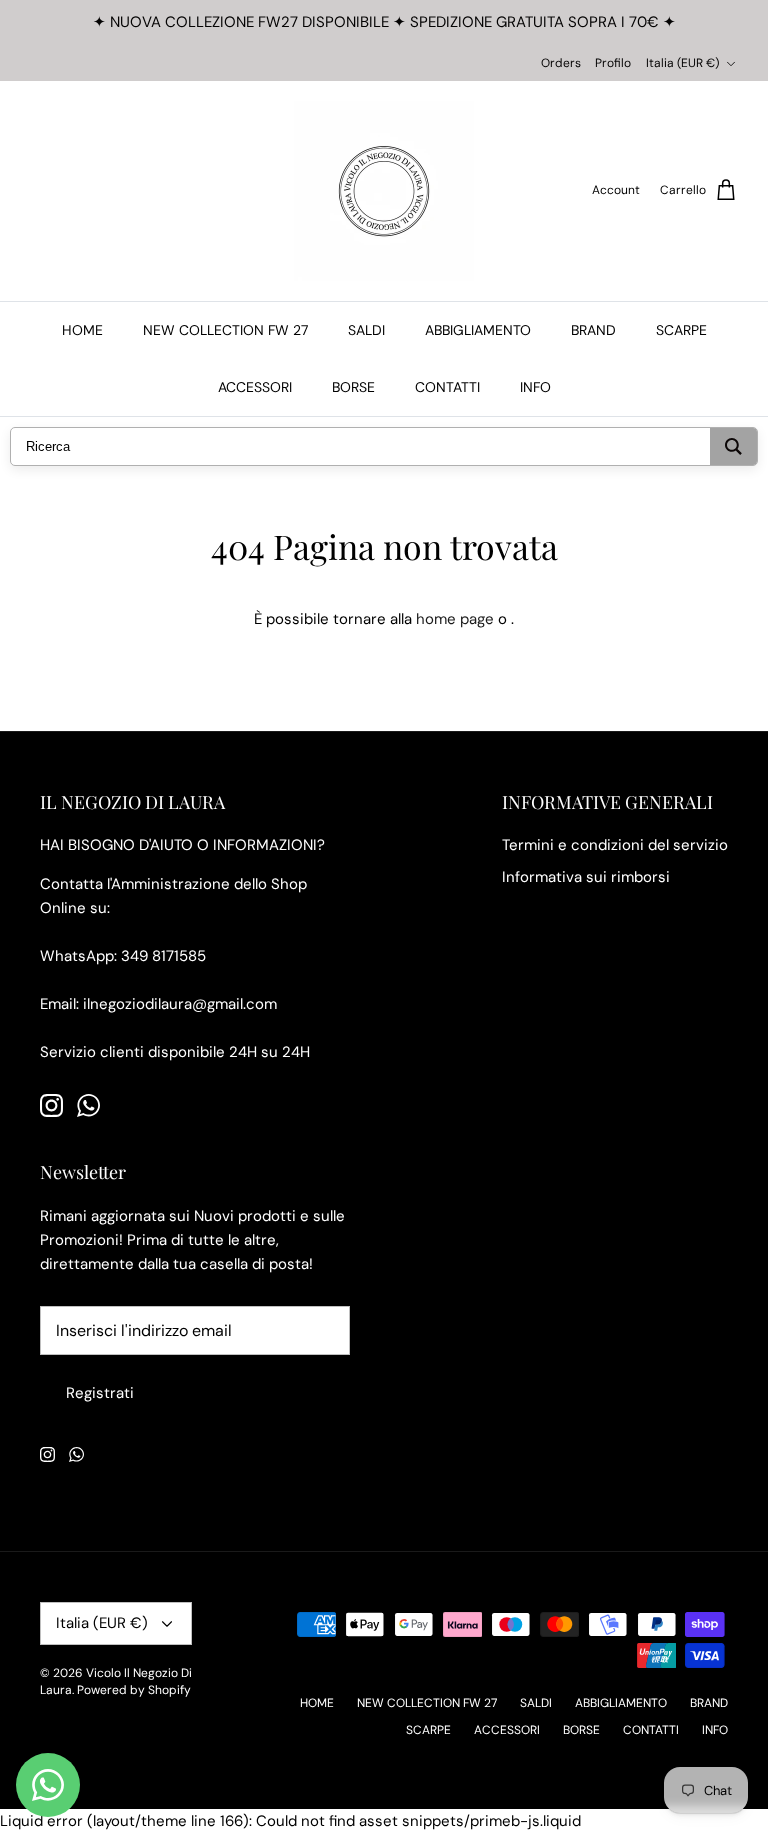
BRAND (593, 330)
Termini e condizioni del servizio (615, 845)
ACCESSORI (255, 387)
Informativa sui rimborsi (586, 877)
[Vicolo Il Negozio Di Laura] (384, 191)
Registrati (100, 1393)
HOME (82, 330)
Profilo (613, 63)
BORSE (353, 387)
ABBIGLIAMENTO (478, 330)
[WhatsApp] (88, 1105)
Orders (561, 63)
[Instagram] (51, 1105)
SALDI (366, 330)
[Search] (733, 446)
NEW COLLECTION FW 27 (225, 330)
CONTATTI (447, 387)
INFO (535, 387)
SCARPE (681, 330)
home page (455, 619)
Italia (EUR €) (682, 63)
